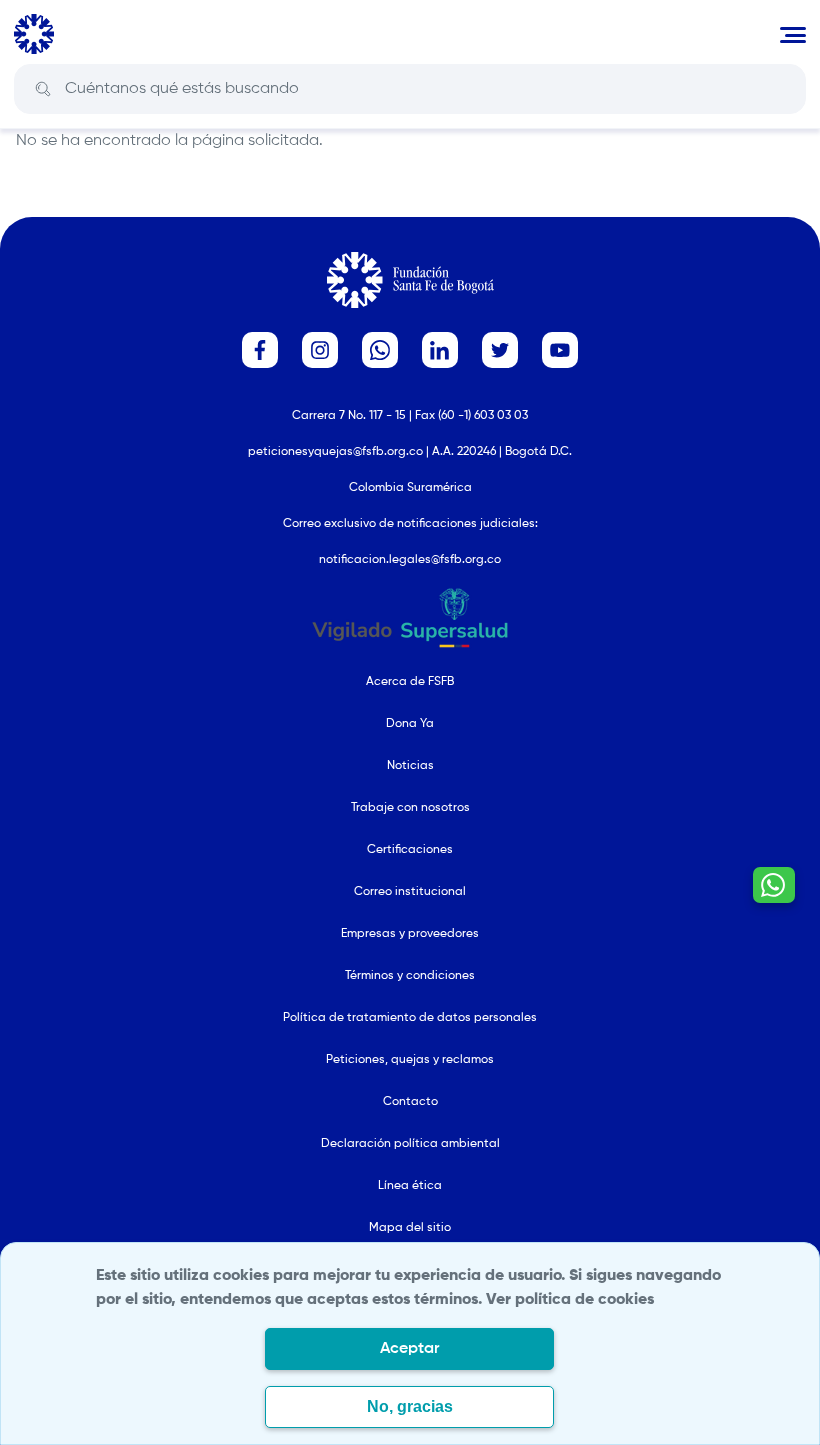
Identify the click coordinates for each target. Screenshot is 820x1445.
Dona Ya (410, 724)
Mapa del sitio (410, 1228)
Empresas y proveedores (410, 934)
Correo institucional (410, 892)
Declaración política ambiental (410, 1144)
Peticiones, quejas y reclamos (410, 1060)
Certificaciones (410, 850)
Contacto (410, 1102)
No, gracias (410, 1406)
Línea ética (410, 1186)
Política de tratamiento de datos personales (410, 1018)
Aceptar (409, 1349)
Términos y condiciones (410, 976)
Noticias (410, 766)
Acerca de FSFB (410, 682)
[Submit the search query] (43, 89)
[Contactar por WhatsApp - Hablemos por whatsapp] (774, 885)
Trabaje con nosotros (410, 808)
